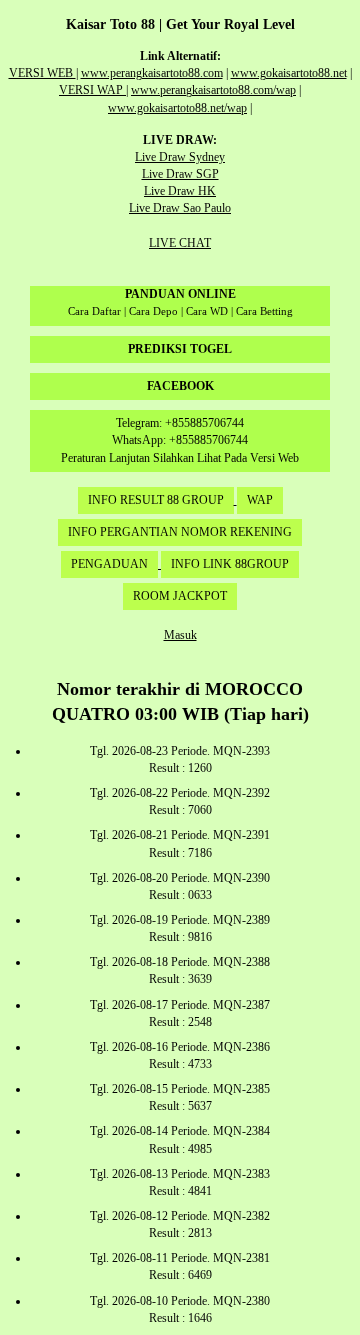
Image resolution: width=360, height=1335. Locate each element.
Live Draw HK (180, 191)
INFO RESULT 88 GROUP (156, 500)
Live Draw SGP (180, 174)
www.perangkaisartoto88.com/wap (213, 90)
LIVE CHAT (180, 243)
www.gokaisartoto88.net (289, 73)
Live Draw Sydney (180, 157)
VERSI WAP (92, 90)
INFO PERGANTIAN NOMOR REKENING (180, 532)
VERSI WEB (42, 73)
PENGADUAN (109, 564)
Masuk (180, 635)
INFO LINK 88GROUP (230, 564)
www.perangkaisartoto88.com (152, 73)
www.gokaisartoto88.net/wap (177, 108)
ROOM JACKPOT (180, 596)
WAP (260, 500)
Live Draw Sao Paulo (180, 208)
